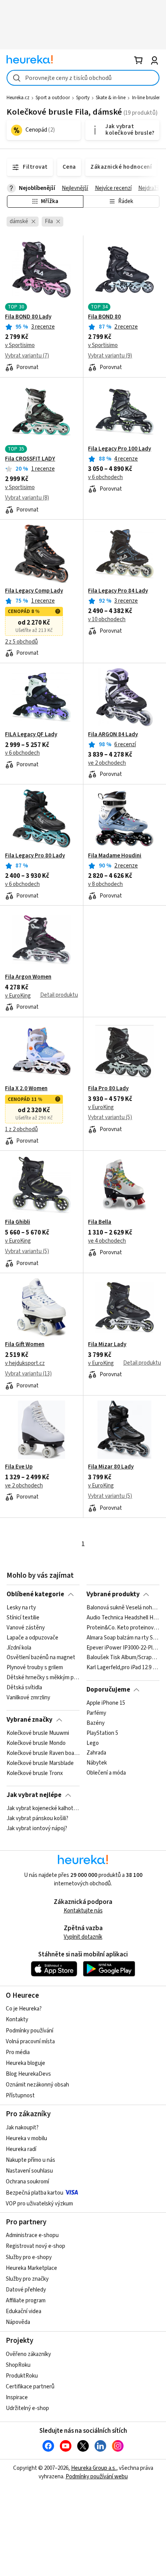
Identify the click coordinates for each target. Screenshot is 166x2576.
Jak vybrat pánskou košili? (37, 1819)
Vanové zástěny (26, 1628)
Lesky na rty (21, 1608)
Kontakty (17, 2020)
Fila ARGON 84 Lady (113, 735)
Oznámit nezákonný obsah (37, 2085)
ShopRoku (18, 2365)
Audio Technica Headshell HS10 (123, 1618)
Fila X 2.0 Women (26, 1089)
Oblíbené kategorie (35, 1594)
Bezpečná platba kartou (35, 2193)
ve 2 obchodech (107, 763)
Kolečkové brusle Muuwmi (38, 1733)
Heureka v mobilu (26, 2138)
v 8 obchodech (105, 884)
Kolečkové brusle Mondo (36, 1743)
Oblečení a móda (106, 1773)
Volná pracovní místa (30, 2042)
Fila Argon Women (28, 977)
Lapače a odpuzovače (32, 1638)
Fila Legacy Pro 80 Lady (35, 856)
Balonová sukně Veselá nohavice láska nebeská (123, 1608)
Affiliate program (26, 2301)
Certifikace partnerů (30, 2387)
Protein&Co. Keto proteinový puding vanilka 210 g (123, 1628)
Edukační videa (24, 2311)
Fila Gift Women (25, 1345)
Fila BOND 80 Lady (28, 317)
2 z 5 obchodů (21, 642)
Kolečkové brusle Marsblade (40, 1763)
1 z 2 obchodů (21, 1129)
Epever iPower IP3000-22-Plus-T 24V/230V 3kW (123, 1648)
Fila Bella (100, 1222)
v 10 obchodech (107, 619)
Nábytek (97, 1763)
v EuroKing (18, 996)
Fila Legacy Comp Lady (34, 591)
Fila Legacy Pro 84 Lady (118, 591)
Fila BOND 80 (104, 317)
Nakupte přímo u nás (30, 2160)
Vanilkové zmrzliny (28, 1698)
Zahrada (96, 1753)
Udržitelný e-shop (27, 2408)
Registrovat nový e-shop (36, 2246)
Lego (93, 1743)
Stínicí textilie (23, 1618)
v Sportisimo (20, 345)
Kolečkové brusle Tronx (35, 1773)
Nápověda (18, 2322)
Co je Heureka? (24, 2009)
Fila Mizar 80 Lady (111, 1467)
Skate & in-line (111, 98)
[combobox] (83, 78)
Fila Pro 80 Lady (108, 1089)
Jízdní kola (19, 1648)
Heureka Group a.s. (94, 2468)
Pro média (18, 2052)
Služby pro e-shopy (29, 2257)
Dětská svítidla (24, 1688)
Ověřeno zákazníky (28, 2354)
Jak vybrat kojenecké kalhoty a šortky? (43, 1809)
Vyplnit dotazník (83, 1937)
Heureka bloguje (25, 2063)
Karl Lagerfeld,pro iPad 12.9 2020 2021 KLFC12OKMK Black (123, 1668)
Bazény (96, 1723)
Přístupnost (20, 2096)
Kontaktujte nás (83, 1911)
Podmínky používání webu (97, 2477)
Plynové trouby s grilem (35, 1668)
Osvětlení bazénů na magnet (41, 1658)
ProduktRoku (22, 2376)
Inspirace (17, 2397)
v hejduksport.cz (25, 1363)
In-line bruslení (147, 98)
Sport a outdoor (53, 98)
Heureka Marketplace (31, 2268)
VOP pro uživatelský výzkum (39, 2204)
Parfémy (96, 1713)
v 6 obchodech (105, 477)
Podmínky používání (30, 2031)
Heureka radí (21, 2149)
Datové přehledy (26, 2290)
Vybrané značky (30, 1720)
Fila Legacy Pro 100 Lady (119, 449)
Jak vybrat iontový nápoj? (37, 1829)
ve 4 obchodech (107, 1241)
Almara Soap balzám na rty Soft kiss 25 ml (123, 1638)
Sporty (83, 98)
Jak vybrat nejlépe (34, 1795)
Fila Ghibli (18, 1222)
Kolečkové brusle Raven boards (43, 1753)
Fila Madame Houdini (115, 856)
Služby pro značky (27, 2279)
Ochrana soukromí (27, 2182)
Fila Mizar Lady (107, 1345)
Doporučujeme (108, 1690)
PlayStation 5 (102, 1733)
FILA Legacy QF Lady (31, 735)
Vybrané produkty (113, 1594)
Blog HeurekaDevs (28, 2074)
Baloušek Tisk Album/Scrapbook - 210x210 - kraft (123, 1658)
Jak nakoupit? (22, 2128)
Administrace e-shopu (32, 2235)
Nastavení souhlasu (29, 2171)
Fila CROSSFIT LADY (30, 459)
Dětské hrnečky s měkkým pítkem (43, 1678)
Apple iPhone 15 (106, 1703)
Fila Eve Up (19, 1467)
